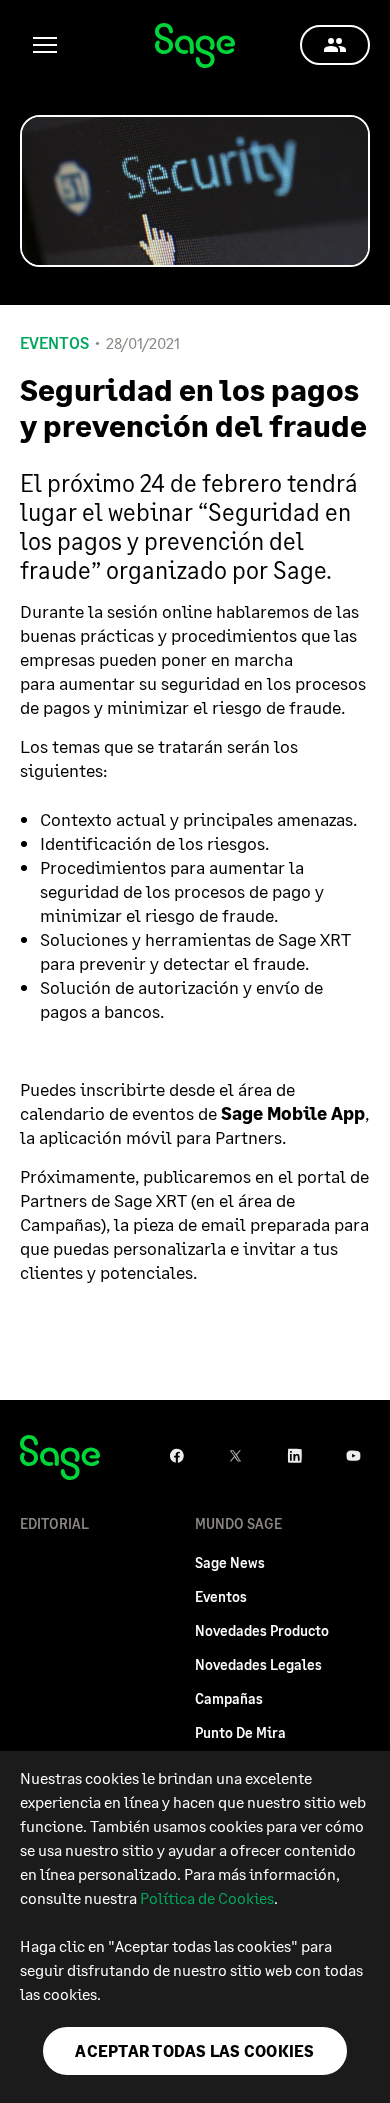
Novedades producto (262, 1630)
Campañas (229, 1698)
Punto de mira (240, 1732)
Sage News (230, 1562)
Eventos (54, 343)
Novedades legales (258, 1664)
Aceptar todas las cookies (194, 2050)
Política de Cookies (207, 1897)
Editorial (54, 1523)
